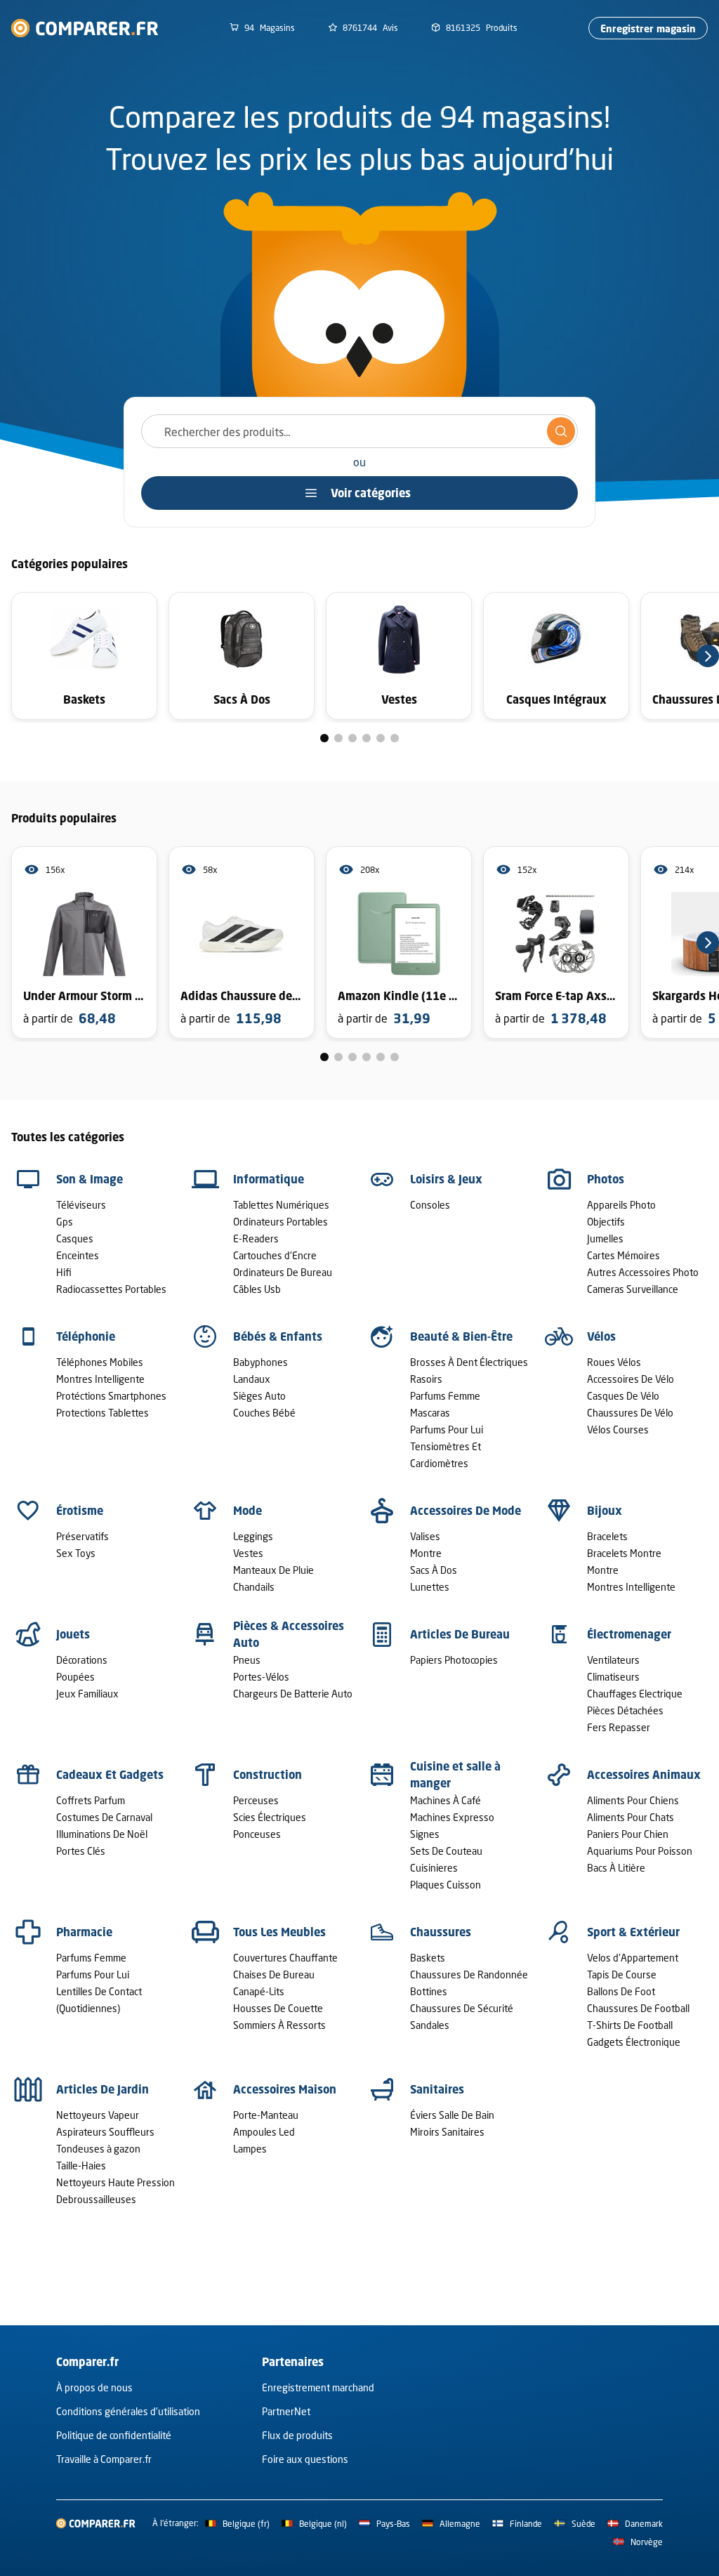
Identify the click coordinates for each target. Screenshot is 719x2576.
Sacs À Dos (434, 1570)
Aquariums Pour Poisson (640, 1851)
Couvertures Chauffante (285, 1958)
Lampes (250, 2149)
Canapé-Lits (259, 1991)
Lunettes (430, 1587)
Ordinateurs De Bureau (283, 1272)
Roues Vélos (614, 1362)
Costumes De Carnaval (104, 1817)
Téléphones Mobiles (100, 1362)
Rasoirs (426, 1379)
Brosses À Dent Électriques (469, 1362)
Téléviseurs (81, 1205)
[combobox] (359, 431)
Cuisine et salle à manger (455, 1775)
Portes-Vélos (261, 1677)
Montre (426, 1553)
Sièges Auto (259, 1396)
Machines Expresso (452, 1817)
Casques (75, 1238)
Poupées (75, 1677)
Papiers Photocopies (454, 1660)
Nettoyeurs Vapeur (98, 2115)
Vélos (601, 1336)
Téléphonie (86, 1336)
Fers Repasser (619, 1727)
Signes (425, 1834)
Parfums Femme (445, 1396)
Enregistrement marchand (318, 2387)
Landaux (252, 1379)
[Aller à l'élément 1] (324, 738)
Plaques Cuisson (446, 1885)
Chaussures (441, 1932)
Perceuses (256, 1800)
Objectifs (606, 1222)
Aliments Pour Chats (631, 1817)
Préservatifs (83, 1536)
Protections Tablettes (103, 1413)
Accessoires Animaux (644, 1775)
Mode (248, 1511)
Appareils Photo (621, 1205)
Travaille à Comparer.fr (104, 2459)
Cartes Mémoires (624, 1255)
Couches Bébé (264, 1413)
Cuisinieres (434, 1868)
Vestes (248, 1553)
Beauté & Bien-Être (461, 1336)
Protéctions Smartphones (111, 1396)
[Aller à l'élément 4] (367, 738)
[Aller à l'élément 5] (381, 738)
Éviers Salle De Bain (452, 2115)
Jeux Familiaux (87, 1694)
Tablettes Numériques (281, 1205)
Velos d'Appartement (633, 1958)
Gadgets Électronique (634, 2042)
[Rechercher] (561, 431)
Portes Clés (81, 1851)
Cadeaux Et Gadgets (110, 1775)
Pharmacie (84, 1932)
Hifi (64, 1272)
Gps (65, 1222)
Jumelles (605, 1238)
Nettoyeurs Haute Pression (116, 2182)
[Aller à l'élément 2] (338, 738)
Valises (425, 1536)
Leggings (253, 1536)
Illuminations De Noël (102, 1834)
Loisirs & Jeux (446, 1179)
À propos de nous (94, 2387)
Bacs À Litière (616, 1868)
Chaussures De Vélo (630, 1413)
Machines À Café (446, 1800)
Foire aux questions (305, 2459)
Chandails (254, 1587)
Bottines (429, 1991)
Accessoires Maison (285, 2089)
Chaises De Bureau (274, 1974)
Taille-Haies (81, 2166)
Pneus (247, 1660)
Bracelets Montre (624, 1553)
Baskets (428, 1958)
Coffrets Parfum (91, 1800)
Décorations (82, 1660)
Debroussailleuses (96, 2199)
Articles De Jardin (103, 2089)
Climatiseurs (613, 1677)
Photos (606, 1179)
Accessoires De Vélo (631, 1379)
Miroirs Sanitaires (447, 2132)
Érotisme (80, 1511)
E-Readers (256, 1238)
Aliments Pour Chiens (633, 1800)
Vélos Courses (618, 1430)
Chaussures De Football (638, 2008)
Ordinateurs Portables (281, 1222)
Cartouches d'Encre (275, 1255)
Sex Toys (76, 1553)
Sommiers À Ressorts (279, 2025)
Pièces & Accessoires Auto (289, 1634)
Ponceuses (257, 1834)
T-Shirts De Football (630, 2025)
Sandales (430, 2025)
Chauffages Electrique (635, 1694)
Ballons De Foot (621, 1991)
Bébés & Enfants (278, 1336)
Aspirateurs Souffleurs (105, 2132)
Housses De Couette (278, 2008)
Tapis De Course (622, 1974)
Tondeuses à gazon (98, 2149)
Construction (268, 1775)
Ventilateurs (613, 1660)
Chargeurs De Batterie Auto (293, 1694)
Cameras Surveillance (633, 1289)
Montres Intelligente (100, 1379)
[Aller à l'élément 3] (352, 738)
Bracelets (607, 1536)
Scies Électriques (270, 1817)
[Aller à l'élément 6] (395, 738)
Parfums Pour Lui (447, 1430)
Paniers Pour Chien (628, 1834)
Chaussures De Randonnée (469, 1974)
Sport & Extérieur (633, 1932)
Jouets (73, 1634)
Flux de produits (297, 2435)
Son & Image (90, 1179)
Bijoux (605, 1511)
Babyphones (260, 1362)
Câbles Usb (257, 1289)
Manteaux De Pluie (273, 1570)
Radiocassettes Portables (111, 1289)
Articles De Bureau (460, 1634)
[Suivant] (708, 656)
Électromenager (629, 1634)
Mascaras (430, 1413)
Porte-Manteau (266, 2115)
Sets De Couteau (446, 1851)
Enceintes (78, 1255)
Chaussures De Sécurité (462, 2008)
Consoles (430, 1205)
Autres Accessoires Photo (643, 1272)
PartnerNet (286, 2411)
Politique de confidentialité (114, 2435)
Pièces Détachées (625, 1710)
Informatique (269, 1179)
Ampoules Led (264, 2132)
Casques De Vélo (623, 1396)
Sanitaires (437, 2089)
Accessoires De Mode (466, 1511)
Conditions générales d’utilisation (128, 2411)
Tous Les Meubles (279, 1932)
